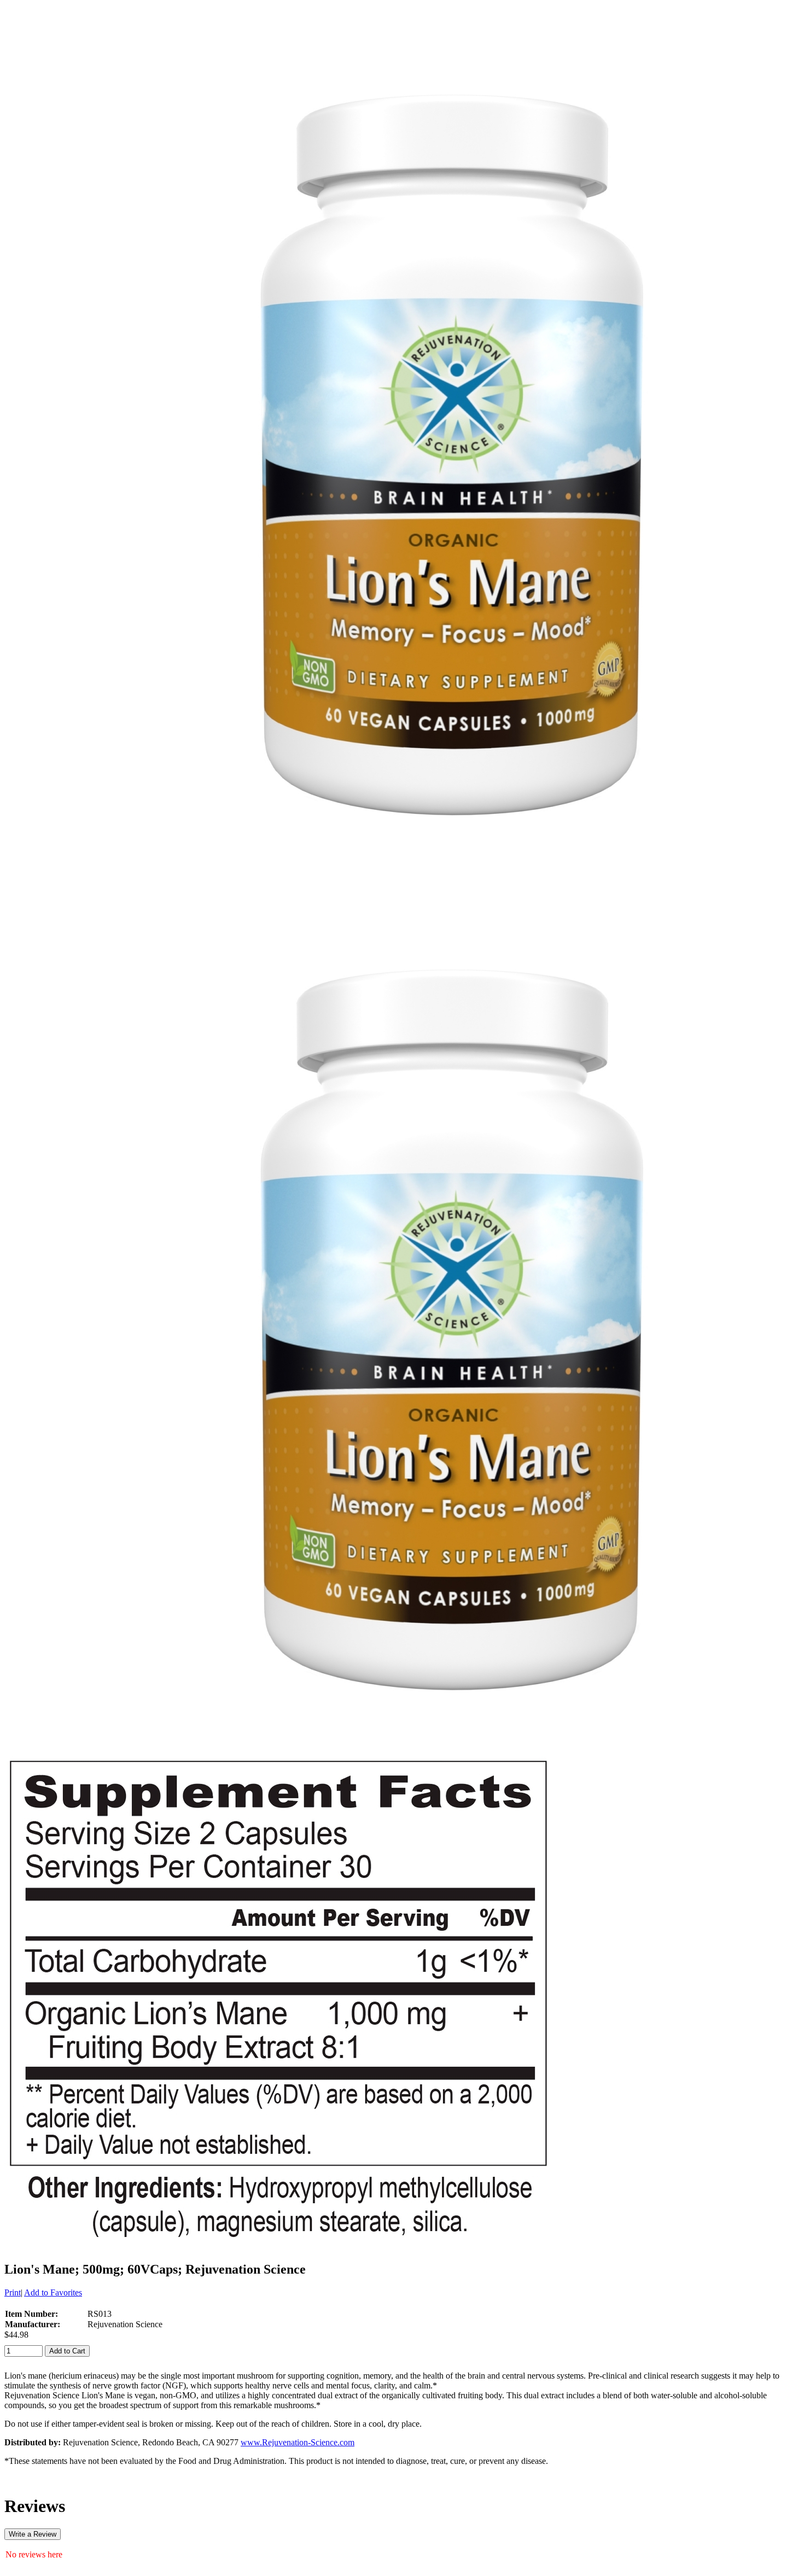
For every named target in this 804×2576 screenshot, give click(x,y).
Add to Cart (67, 2351)
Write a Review (33, 2534)
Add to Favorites (53, 2292)
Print (13, 2292)
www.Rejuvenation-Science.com (298, 2442)
